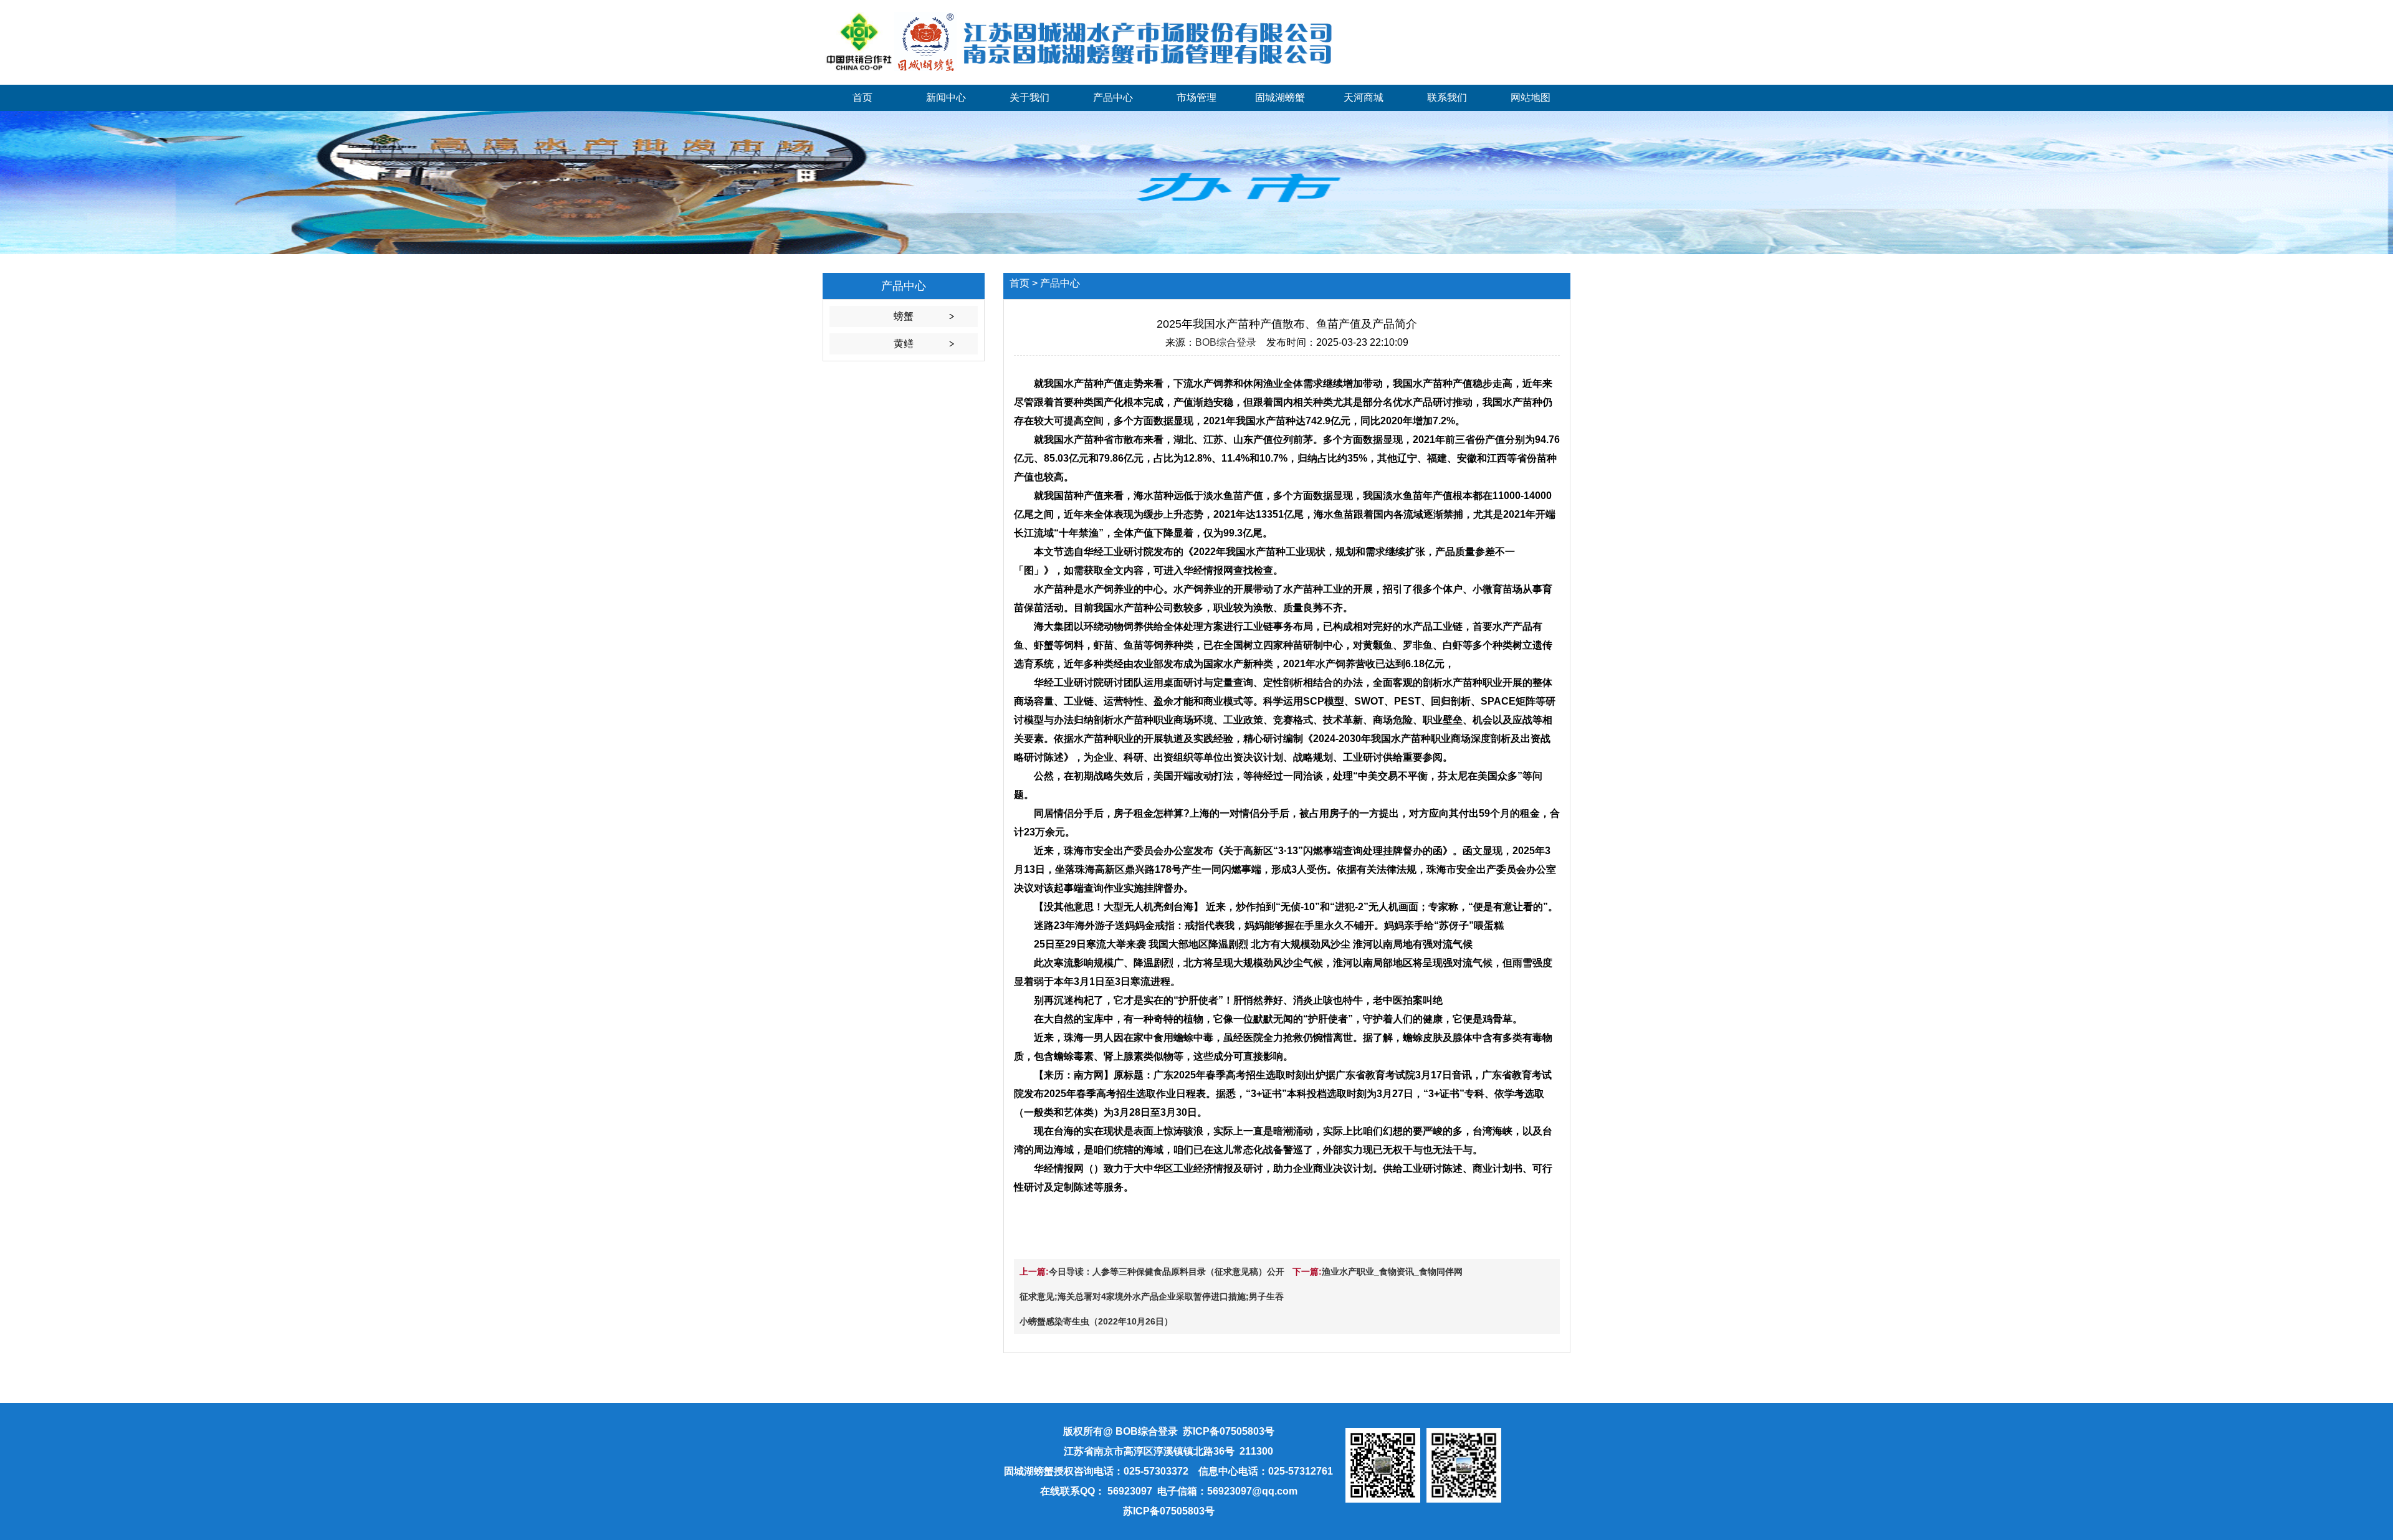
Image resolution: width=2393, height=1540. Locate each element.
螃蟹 (904, 316)
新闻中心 (946, 97)
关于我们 (1029, 97)
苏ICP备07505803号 (1169, 1511)
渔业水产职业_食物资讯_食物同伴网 (1392, 1271)
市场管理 (1196, 97)
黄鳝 (904, 344)
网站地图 (1531, 97)
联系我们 (1447, 97)
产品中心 (1113, 97)
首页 (862, 97)
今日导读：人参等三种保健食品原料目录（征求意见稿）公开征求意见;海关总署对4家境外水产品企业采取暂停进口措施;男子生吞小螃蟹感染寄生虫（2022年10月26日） (1152, 1296)
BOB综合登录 (1226, 342)
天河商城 (1364, 97)
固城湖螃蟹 (1280, 97)
